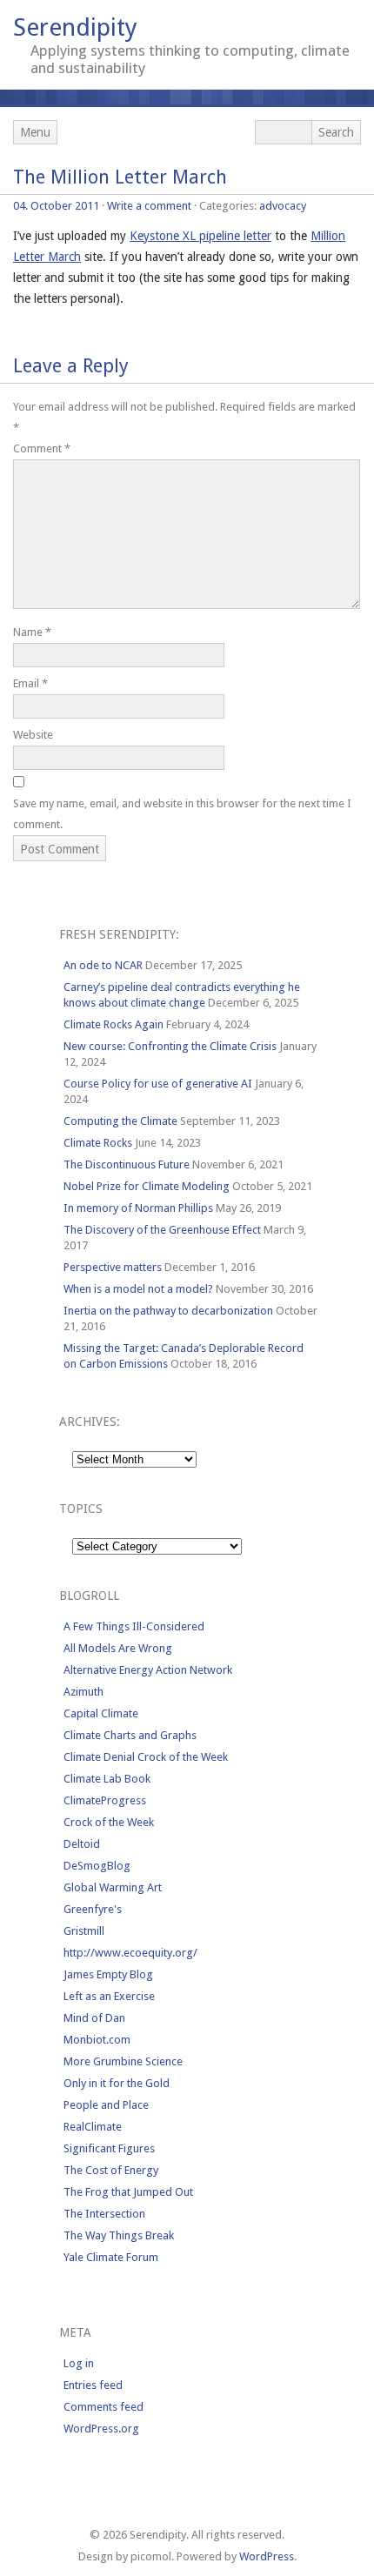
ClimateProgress (105, 1800)
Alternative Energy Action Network (148, 1670)
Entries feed (93, 2385)
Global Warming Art (113, 1887)
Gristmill (84, 1931)
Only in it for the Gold (117, 2083)
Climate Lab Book (107, 1779)
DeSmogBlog (97, 1866)
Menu (35, 132)
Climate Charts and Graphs (130, 1735)
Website (33, 735)
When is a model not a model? (138, 1289)
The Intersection (104, 2214)
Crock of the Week (109, 1822)
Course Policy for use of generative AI (158, 1084)
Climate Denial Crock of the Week (146, 1757)
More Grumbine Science (123, 2061)
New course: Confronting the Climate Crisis (170, 1046)
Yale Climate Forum (111, 2257)
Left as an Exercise (109, 1996)
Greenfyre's (93, 1909)
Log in (79, 2363)
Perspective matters (113, 1267)
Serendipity (75, 27)
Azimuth (83, 1692)
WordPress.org (101, 2429)
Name (32, 632)
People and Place (106, 2105)
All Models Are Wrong (118, 1648)
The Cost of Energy (111, 2170)
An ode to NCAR (103, 965)
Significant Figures (109, 2148)
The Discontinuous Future (127, 1164)
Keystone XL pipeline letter (200, 236)
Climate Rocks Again (114, 1024)
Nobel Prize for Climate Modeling (147, 1186)
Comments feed (104, 2407)
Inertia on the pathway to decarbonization (168, 1311)
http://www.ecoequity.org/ (130, 1953)
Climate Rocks (98, 1143)
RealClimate (93, 2127)
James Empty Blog (108, 1974)
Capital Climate (101, 1713)
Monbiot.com (97, 2040)
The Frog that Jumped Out (128, 2192)
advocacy (283, 206)
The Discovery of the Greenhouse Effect (162, 1230)
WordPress (267, 2556)
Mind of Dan (94, 2018)
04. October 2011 (56, 206)
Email (30, 683)
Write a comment (149, 206)
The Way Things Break (119, 2235)
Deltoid (82, 1844)
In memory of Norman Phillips (138, 1208)
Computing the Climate (120, 1121)
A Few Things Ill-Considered (134, 1626)
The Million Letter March (120, 177)
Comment (42, 448)
